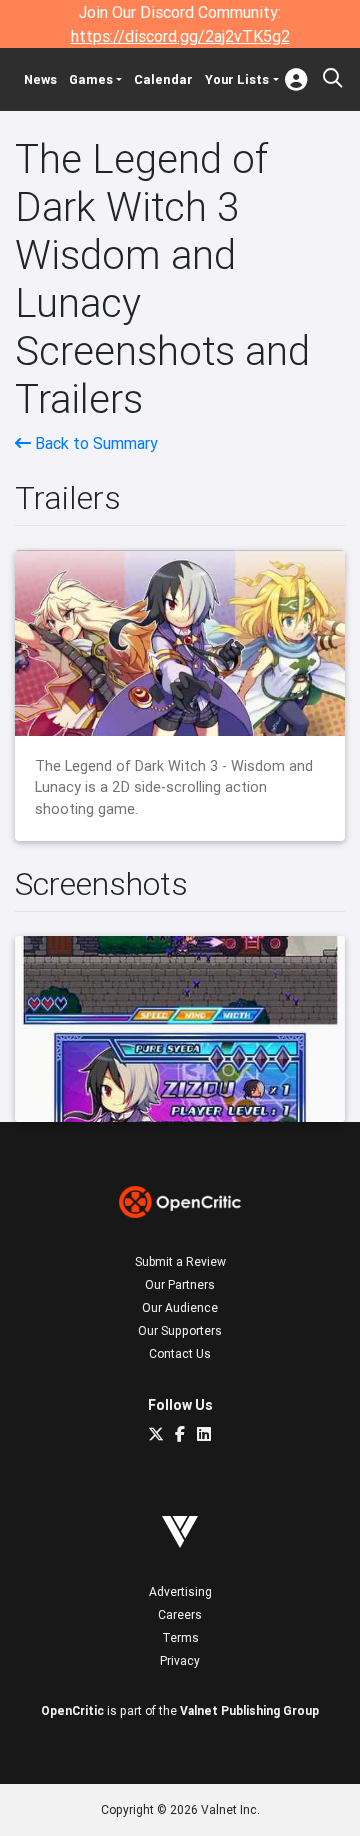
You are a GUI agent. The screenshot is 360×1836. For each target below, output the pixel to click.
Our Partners (180, 1284)
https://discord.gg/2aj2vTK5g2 (180, 36)
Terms (180, 1637)
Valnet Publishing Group (249, 1710)
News (40, 79)
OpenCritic (72, 1710)
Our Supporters (180, 1330)
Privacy (180, 1660)
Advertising (180, 1591)
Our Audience (180, 1307)
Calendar (163, 79)
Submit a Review (180, 1261)
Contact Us (180, 1353)
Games (91, 79)
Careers (180, 1614)
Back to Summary (94, 443)
